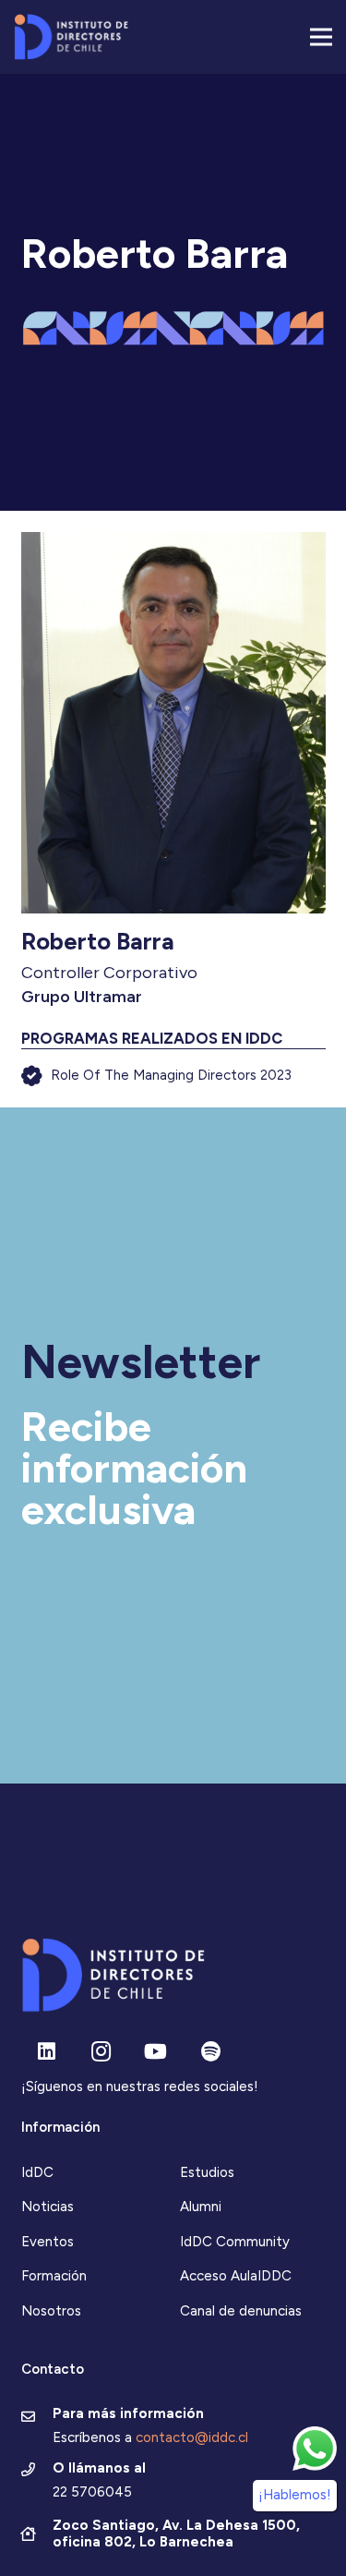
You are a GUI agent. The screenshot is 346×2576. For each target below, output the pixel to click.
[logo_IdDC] (71, 37)
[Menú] (321, 37)
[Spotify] (211, 2052)
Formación (54, 2276)
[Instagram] (101, 2052)
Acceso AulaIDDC (236, 2276)
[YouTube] (155, 2052)
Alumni (201, 2207)
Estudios (207, 2172)
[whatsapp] (315, 2449)
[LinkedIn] (47, 2052)
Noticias (48, 2207)
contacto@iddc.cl (192, 2437)
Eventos (48, 2242)
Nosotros (51, 2311)
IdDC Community (235, 2242)
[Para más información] (37, 2418)
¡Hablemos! (295, 2495)
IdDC (37, 2172)
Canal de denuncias (241, 2311)
